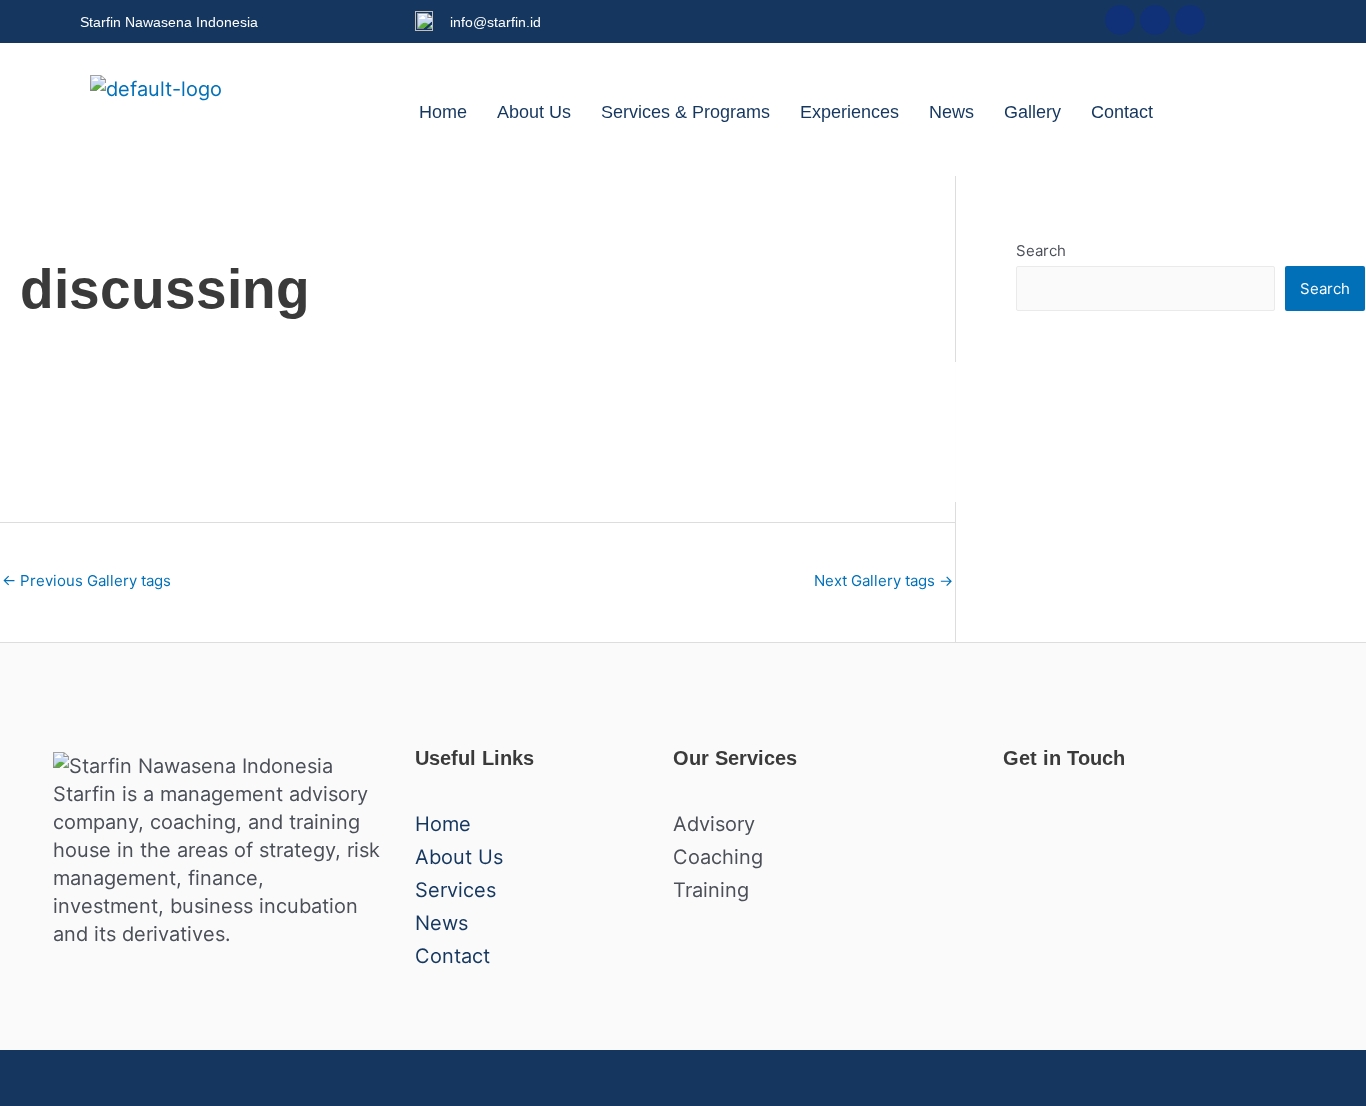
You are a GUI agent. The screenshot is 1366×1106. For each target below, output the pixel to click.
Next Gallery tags (883, 580)
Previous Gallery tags (86, 580)
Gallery (1032, 112)
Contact (1122, 112)
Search (1041, 250)
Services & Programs (685, 112)
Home (443, 112)
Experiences (849, 112)
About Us (534, 112)
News (951, 112)
